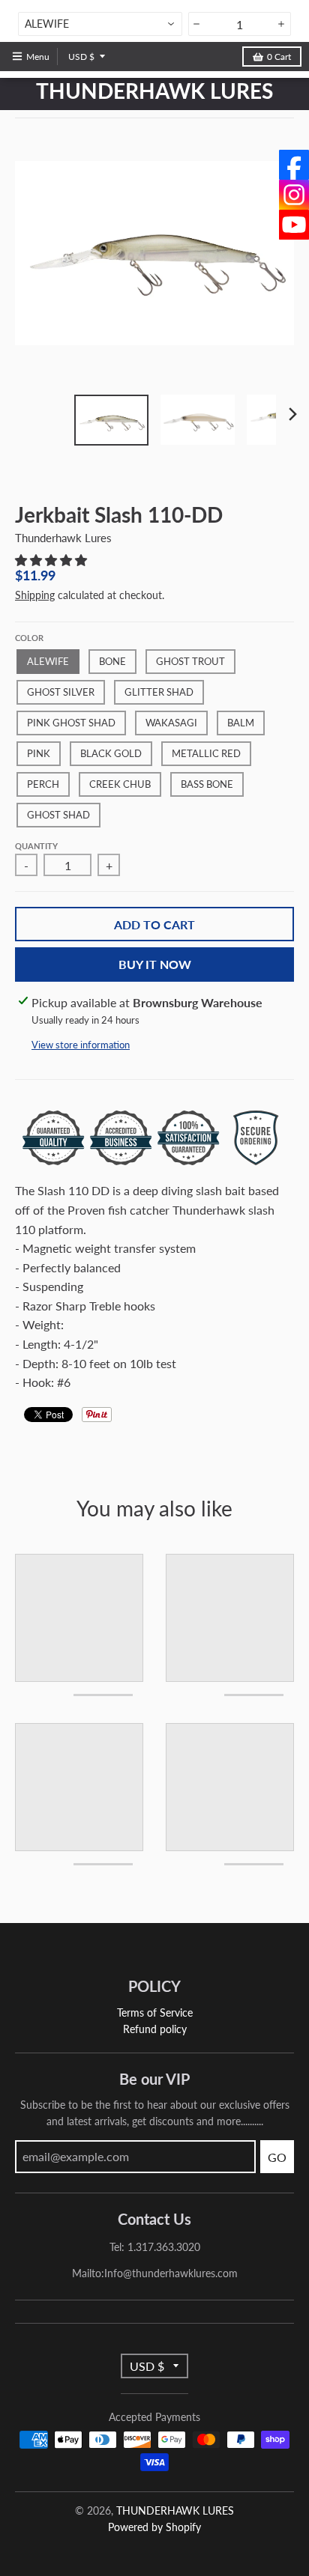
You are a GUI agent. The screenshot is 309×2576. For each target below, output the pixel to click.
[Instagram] (294, 195)
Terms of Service (155, 2012)
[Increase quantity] (282, 24)
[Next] (292, 414)
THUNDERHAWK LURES (154, 91)
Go (277, 2157)
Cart (279, 57)
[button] (52, 560)
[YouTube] (294, 225)
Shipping (35, 595)
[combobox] (100, 24)
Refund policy (155, 2029)
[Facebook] (294, 165)
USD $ (81, 57)
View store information (81, 1045)
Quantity (36, 846)
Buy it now (155, 964)
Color (29, 638)
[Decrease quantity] (197, 24)
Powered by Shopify (154, 2527)
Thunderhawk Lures (63, 538)
